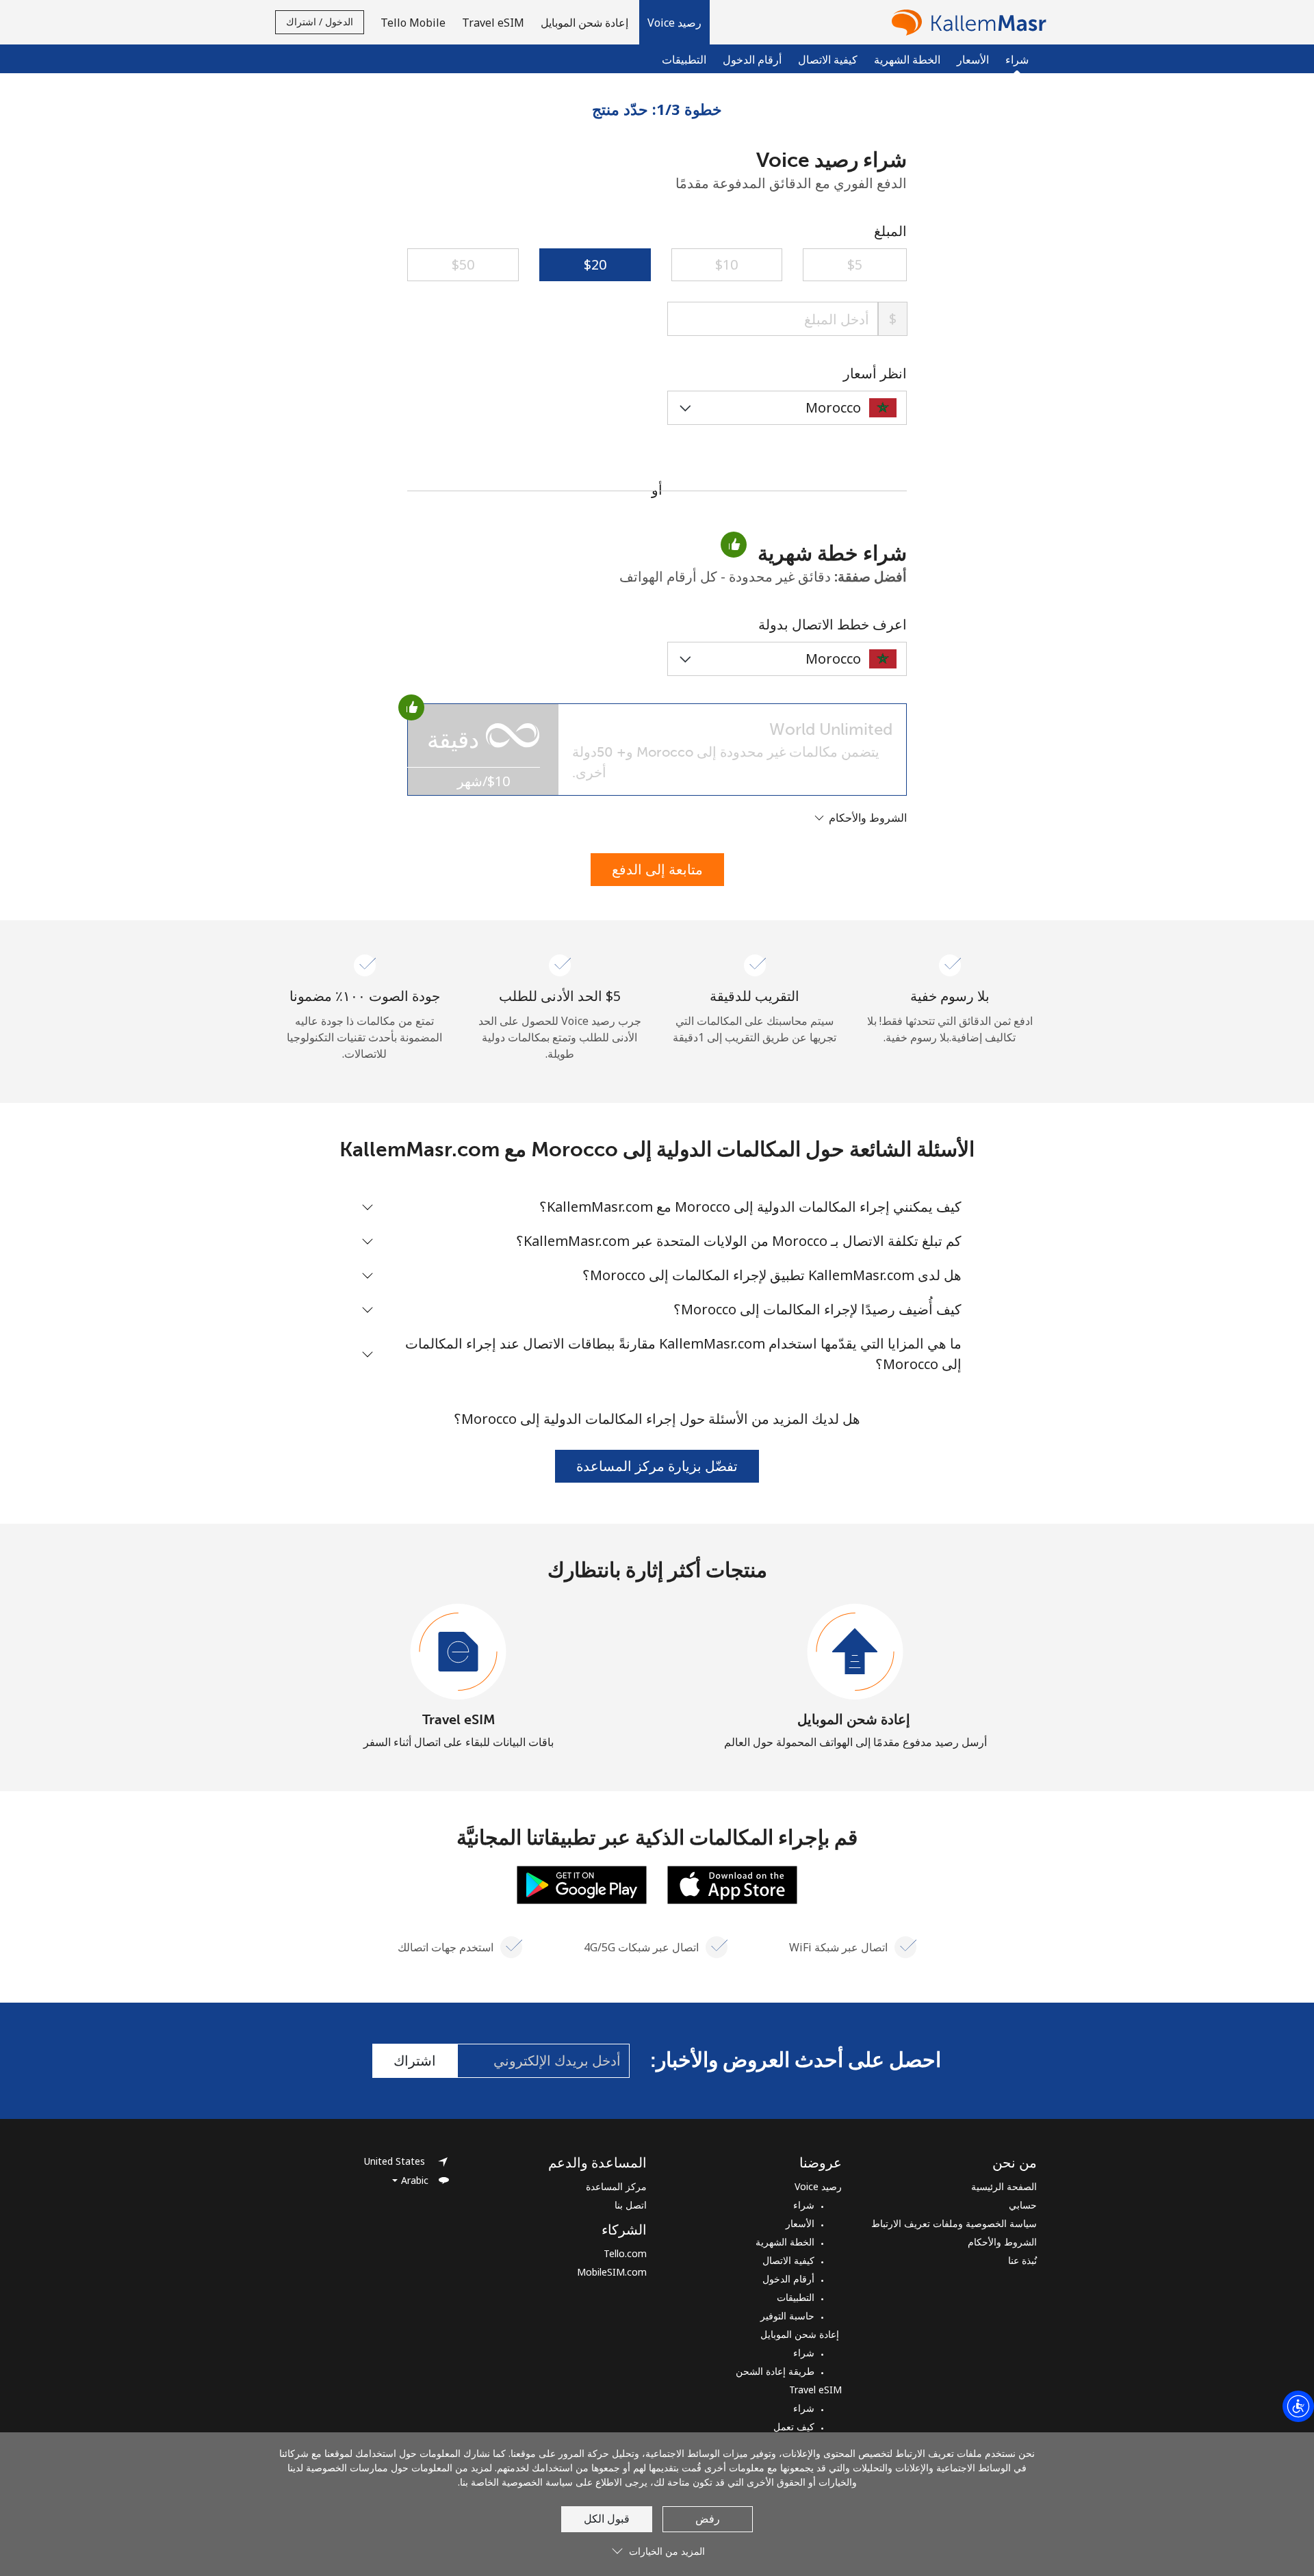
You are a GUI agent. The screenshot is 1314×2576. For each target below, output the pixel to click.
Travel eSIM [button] (493, 23)
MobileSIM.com (612, 2272)
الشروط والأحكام (1002, 2242)
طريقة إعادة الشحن (775, 2371)
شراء (804, 2205)
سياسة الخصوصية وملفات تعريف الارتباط (954, 2223)
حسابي (1023, 2205)
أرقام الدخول (752, 60)
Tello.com (625, 2253)
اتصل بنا (631, 2205)
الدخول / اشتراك (320, 22)
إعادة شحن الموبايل (855, 1719)
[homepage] (966, 22)
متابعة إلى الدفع (657, 869)
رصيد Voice (818, 2186)
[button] (674, 22)
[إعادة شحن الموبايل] (855, 1652)
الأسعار (973, 60)
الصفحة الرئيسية (1004, 2186)
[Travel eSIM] (459, 1652)
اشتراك (415, 2060)
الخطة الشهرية (907, 60)
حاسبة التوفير (787, 2316)
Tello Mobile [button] (413, 23)
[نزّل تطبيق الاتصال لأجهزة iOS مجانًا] (732, 1884)
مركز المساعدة (616, 2186)
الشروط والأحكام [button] (866, 818)
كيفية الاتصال (828, 60)
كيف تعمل (794, 2427)
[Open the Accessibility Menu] (1298, 2406)
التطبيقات (684, 60)
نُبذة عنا (1022, 2260)
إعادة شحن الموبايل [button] (586, 23)
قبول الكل (607, 2519)
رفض (708, 2519)
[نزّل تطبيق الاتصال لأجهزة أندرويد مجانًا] (582, 1884)
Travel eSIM (459, 1719)
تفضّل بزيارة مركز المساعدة (657, 1466)
